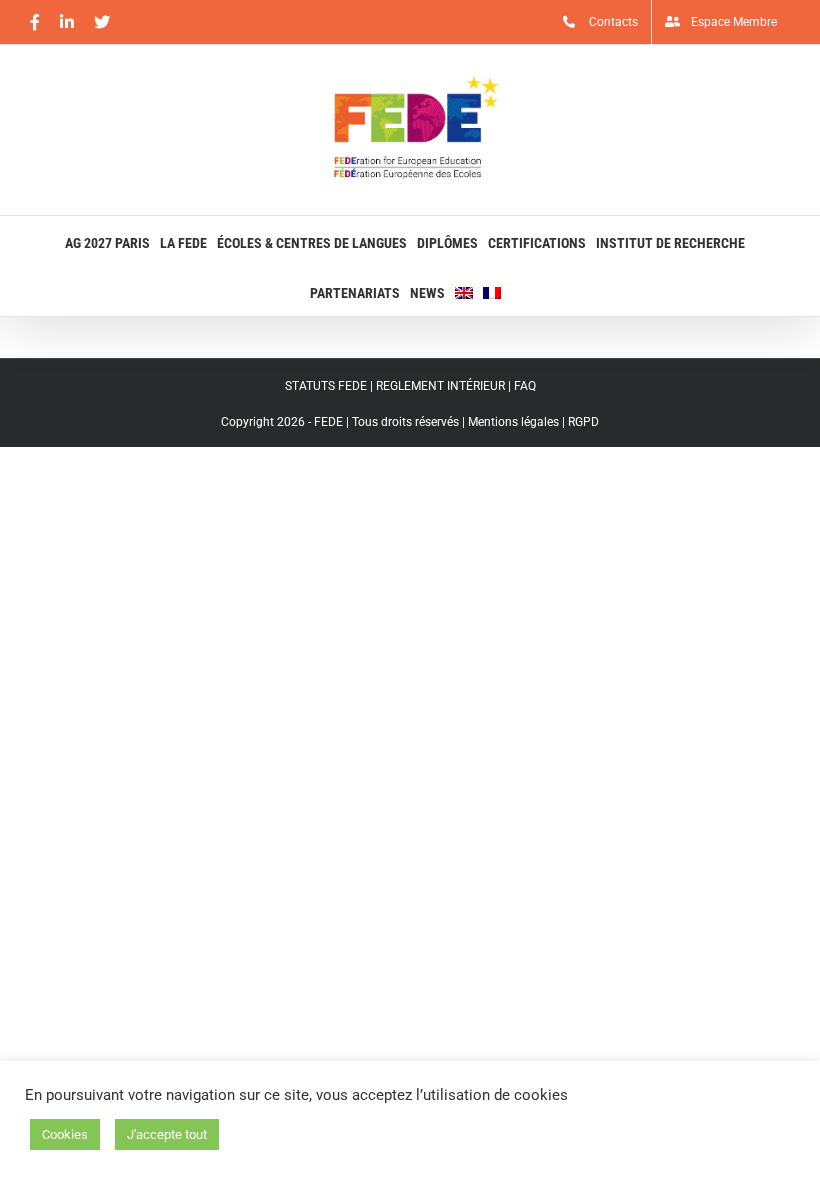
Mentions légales (513, 422)
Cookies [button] (65, 1134)
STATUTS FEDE (326, 386)
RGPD (583, 422)
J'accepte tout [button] (167, 1134)
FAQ (525, 386)
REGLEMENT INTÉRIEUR (440, 386)
